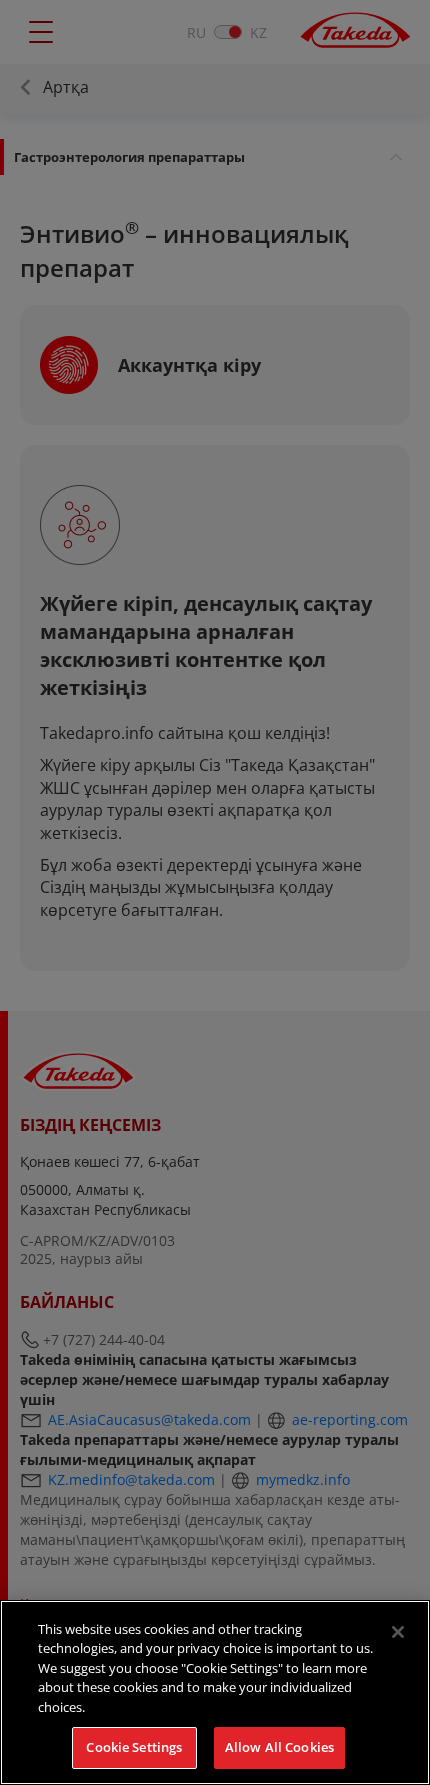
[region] (215, 1692)
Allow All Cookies (279, 1747)
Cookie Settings (134, 1747)
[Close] (398, 1632)
